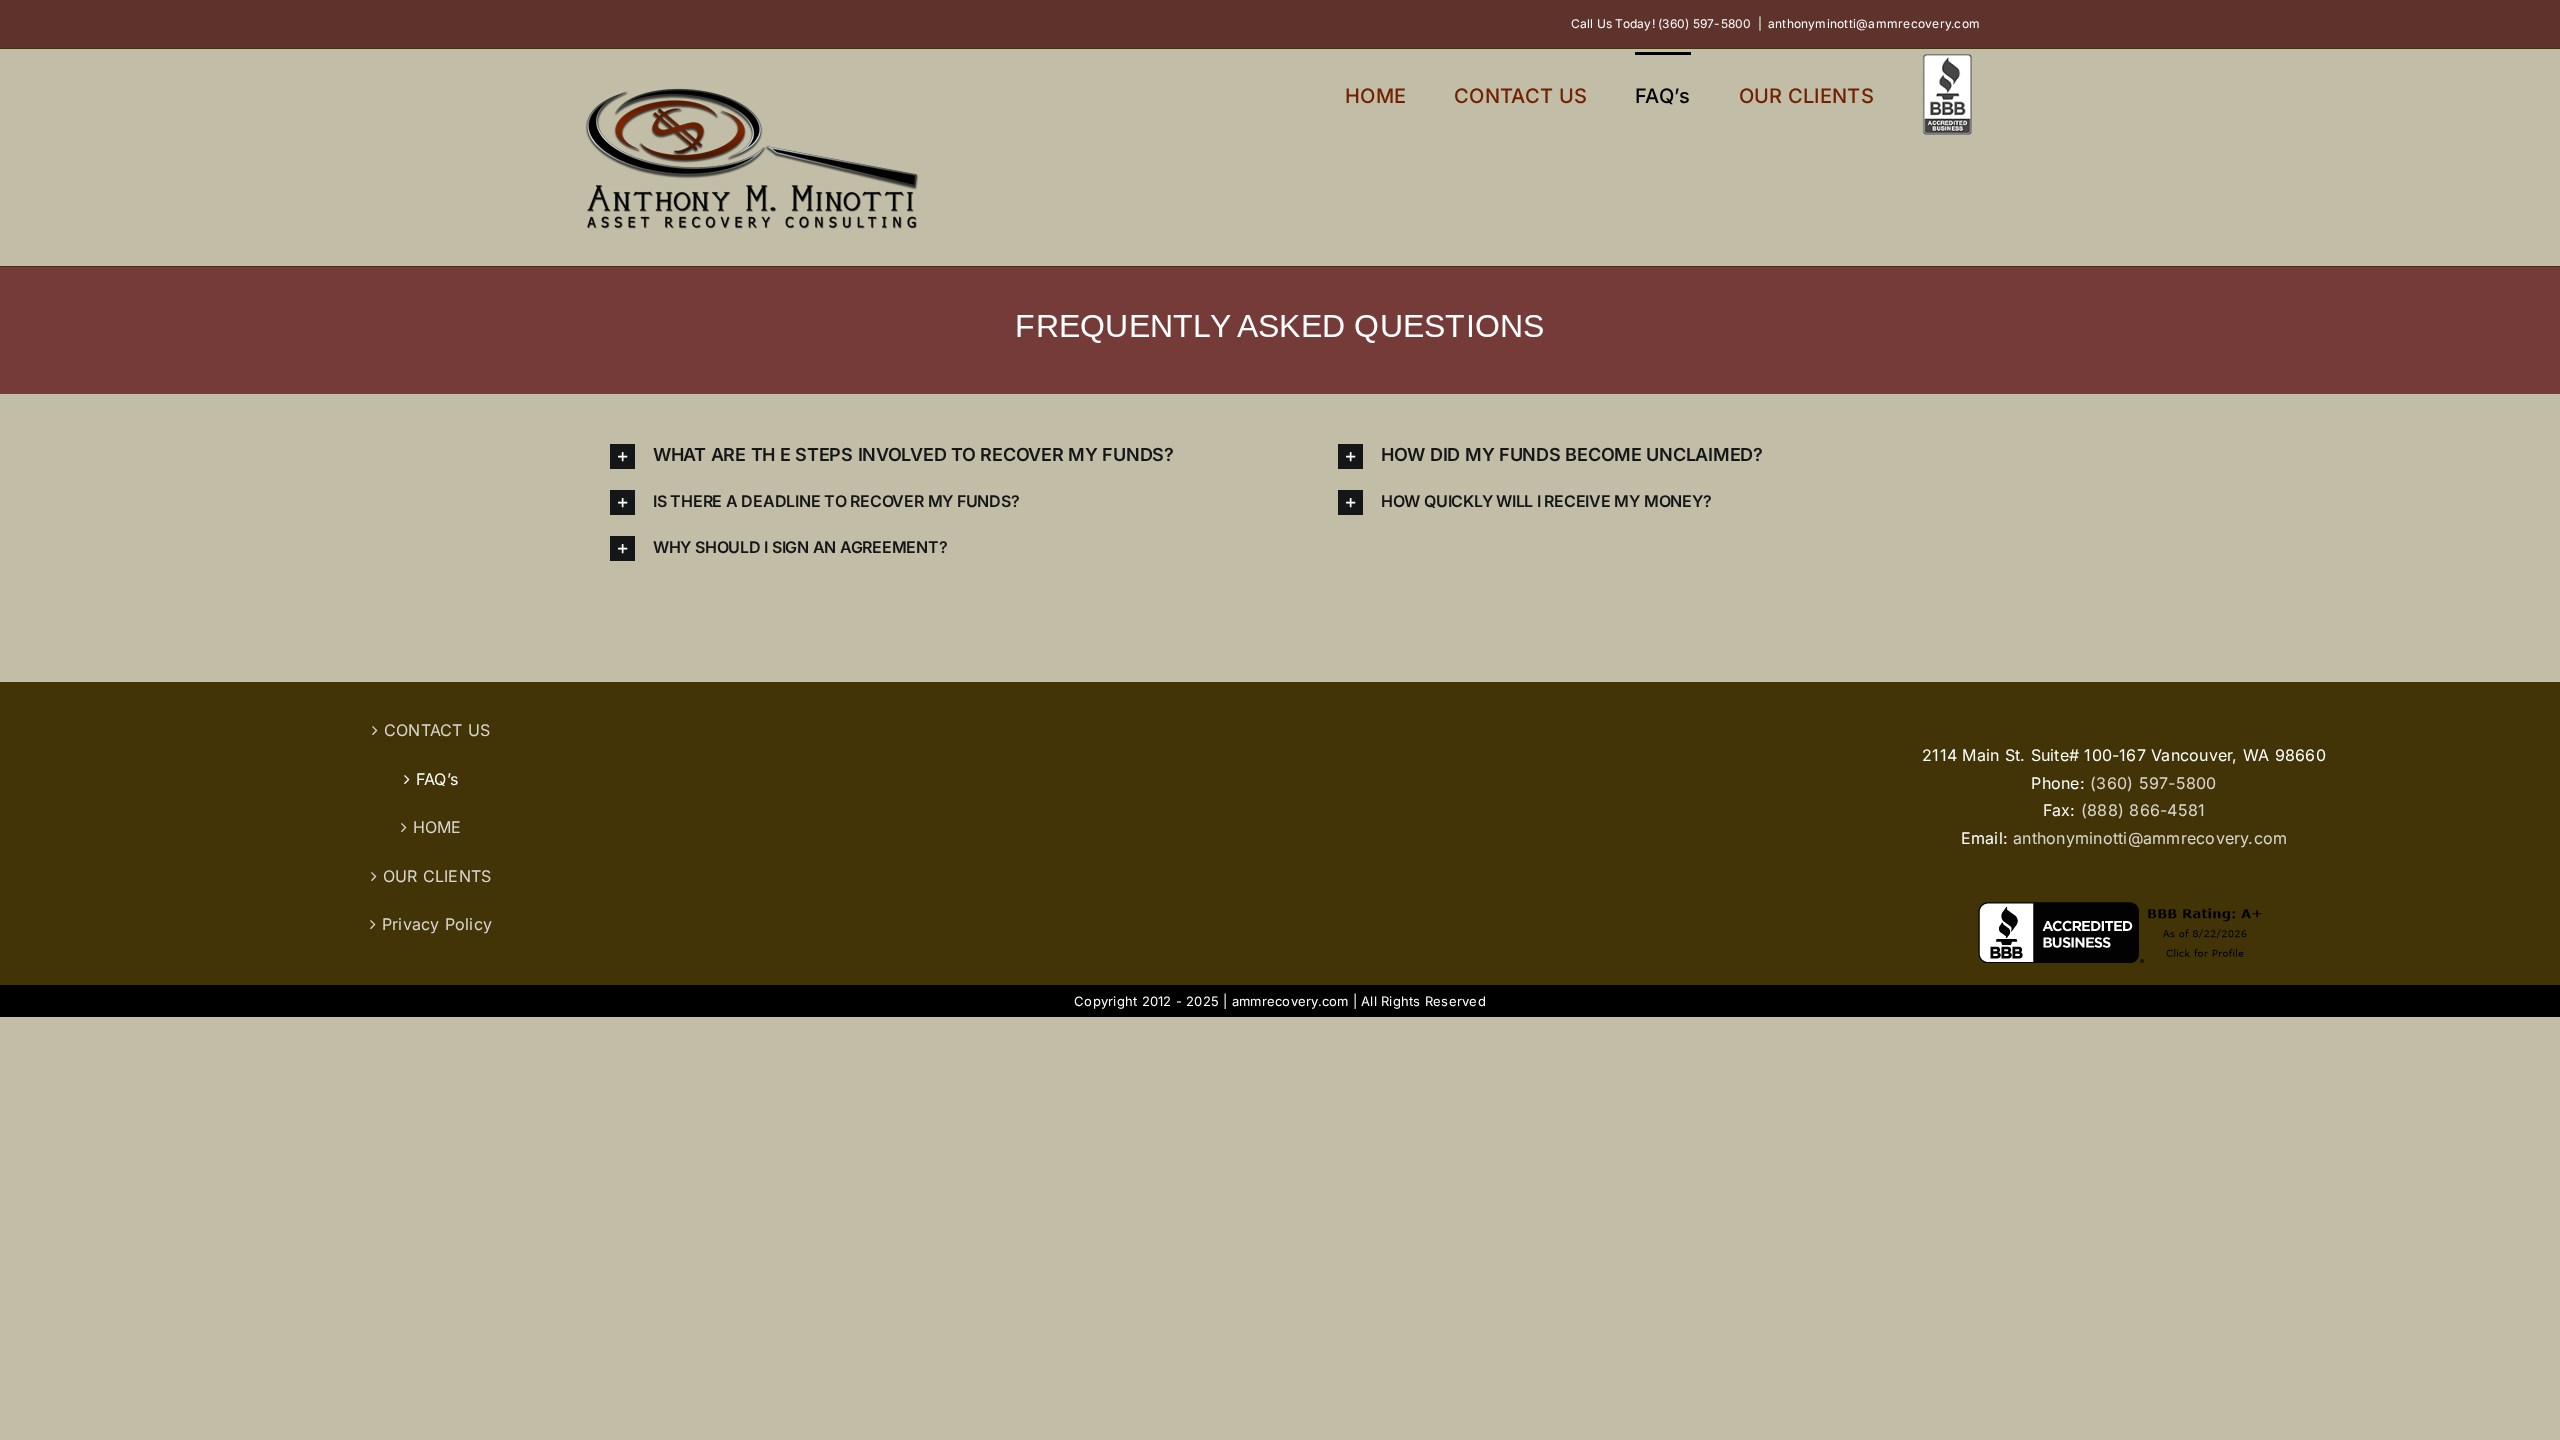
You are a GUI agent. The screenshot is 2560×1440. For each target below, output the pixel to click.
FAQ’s (437, 779)
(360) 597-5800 (2153, 783)
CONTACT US (437, 730)
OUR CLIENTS (437, 876)
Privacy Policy (437, 924)
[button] (916, 456)
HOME (437, 827)
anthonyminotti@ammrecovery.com (1874, 23)
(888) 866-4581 (2143, 810)
